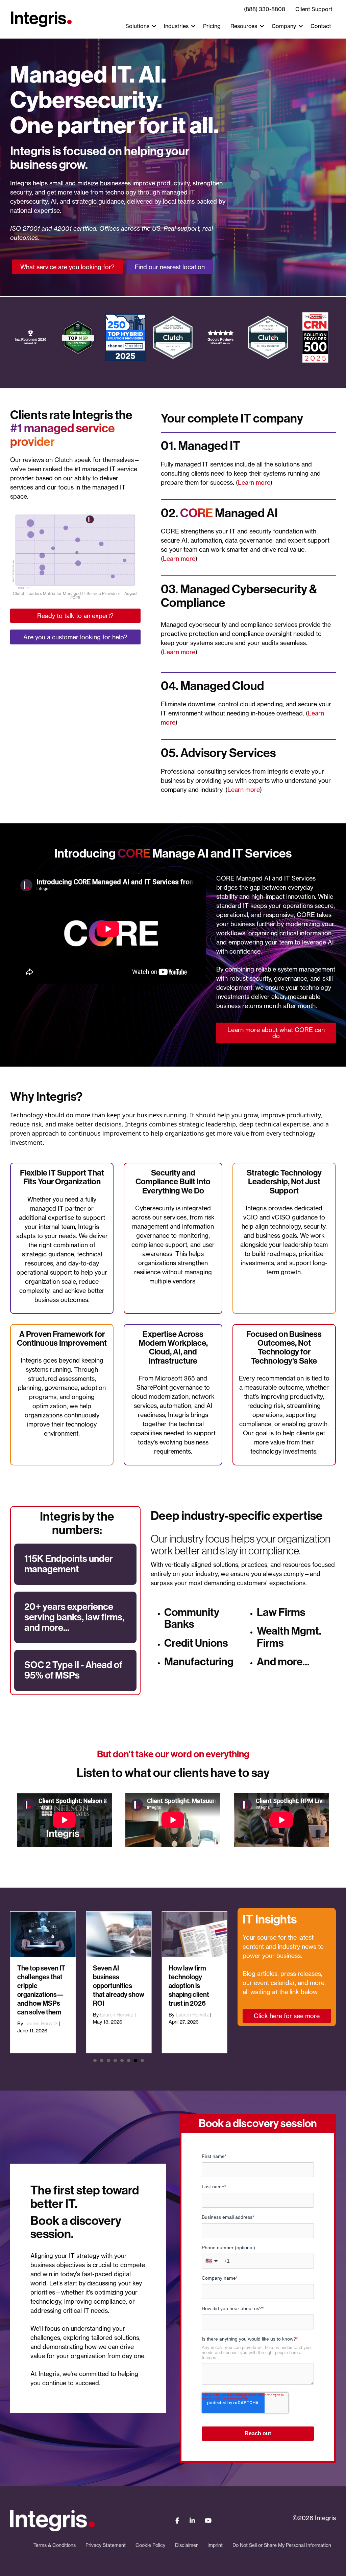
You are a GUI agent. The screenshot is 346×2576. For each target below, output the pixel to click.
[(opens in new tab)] (75, 550)
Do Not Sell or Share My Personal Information (282, 2545)
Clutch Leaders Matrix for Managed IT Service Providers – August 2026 (75, 596)
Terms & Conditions (55, 2545)
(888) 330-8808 (265, 9)
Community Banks (192, 1618)
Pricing (212, 26)
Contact (321, 26)
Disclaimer (186, 2545)
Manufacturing (199, 1662)
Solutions (137, 26)
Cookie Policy (150, 2545)
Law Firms (281, 1612)
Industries (176, 26)
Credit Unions (196, 1643)
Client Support (314, 9)
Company (284, 26)
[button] (154, 26)
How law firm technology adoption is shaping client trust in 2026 (189, 1986)
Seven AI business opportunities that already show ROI (119, 1986)
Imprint (215, 2545)
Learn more (254, 482)
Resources (244, 26)
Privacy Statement (106, 2545)
